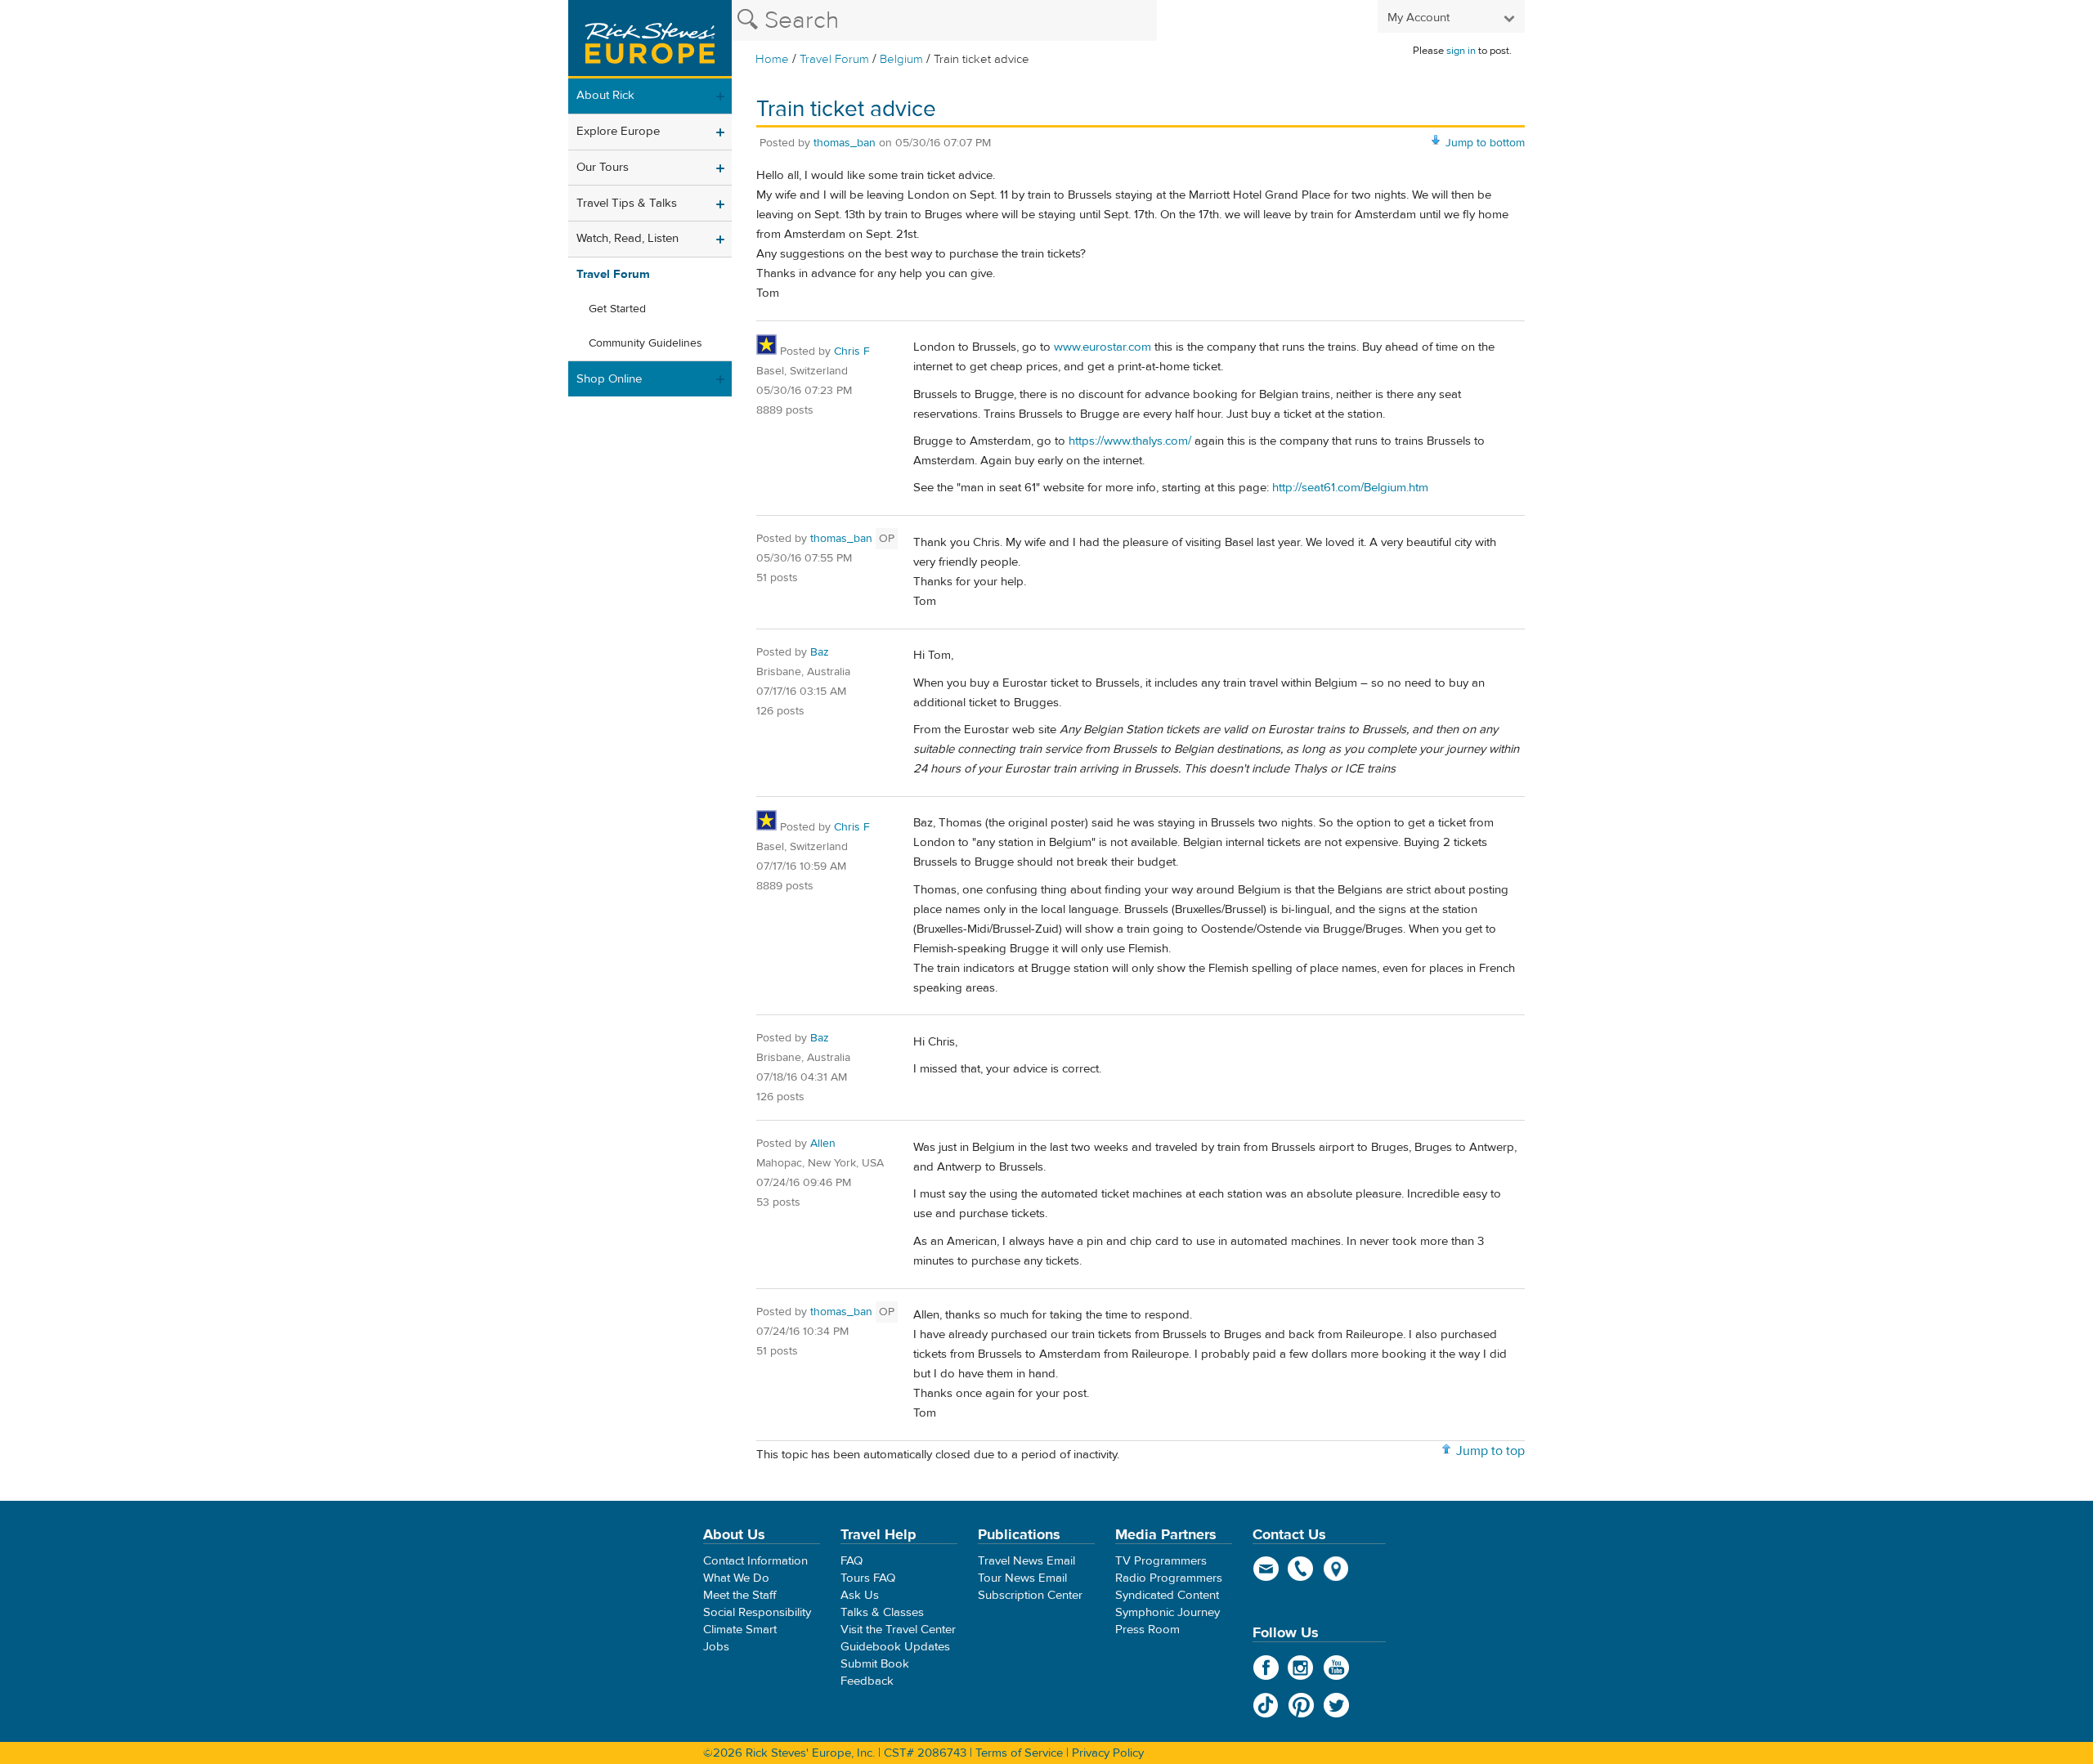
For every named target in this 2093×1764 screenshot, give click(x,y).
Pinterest (1301, 1705)
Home (772, 59)
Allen (823, 1144)
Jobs (716, 1647)
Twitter (1336, 1705)
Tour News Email (1022, 1578)
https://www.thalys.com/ (1130, 441)
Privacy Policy (1108, 1753)
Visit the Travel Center (898, 1630)
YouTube (1336, 1668)
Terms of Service (1019, 1753)
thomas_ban (845, 143)
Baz (820, 652)
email (1266, 1569)
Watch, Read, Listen (627, 238)
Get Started (617, 309)
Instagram (1301, 1668)
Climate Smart (740, 1630)
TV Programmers (1161, 1561)
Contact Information (755, 1561)
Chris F (852, 351)
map (1336, 1569)
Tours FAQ (868, 1578)
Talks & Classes (882, 1612)
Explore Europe (618, 131)
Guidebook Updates (895, 1647)
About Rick (605, 95)
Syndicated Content (1167, 1595)
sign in (1461, 51)
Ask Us (860, 1595)
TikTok (1266, 1705)
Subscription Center (1030, 1595)
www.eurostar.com (1103, 347)
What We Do (736, 1578)
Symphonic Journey (1168, 1612)
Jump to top (1490, 1451)
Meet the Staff (740, 1595)
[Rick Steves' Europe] (650, 39)
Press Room (1147, 1630)
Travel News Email (1026, 1561)
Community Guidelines (645, 343)
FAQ (852, 1561)
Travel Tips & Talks (627, 203)
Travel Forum (834, 59)
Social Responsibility (757, 1612)
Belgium (901, 59)
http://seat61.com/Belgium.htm (1350, 488)
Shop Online (609, 379)
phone (1301, 1569)
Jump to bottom (1485, 143)
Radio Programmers (1169, 1578)
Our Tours (603, 167)
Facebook (1266, 1668)
